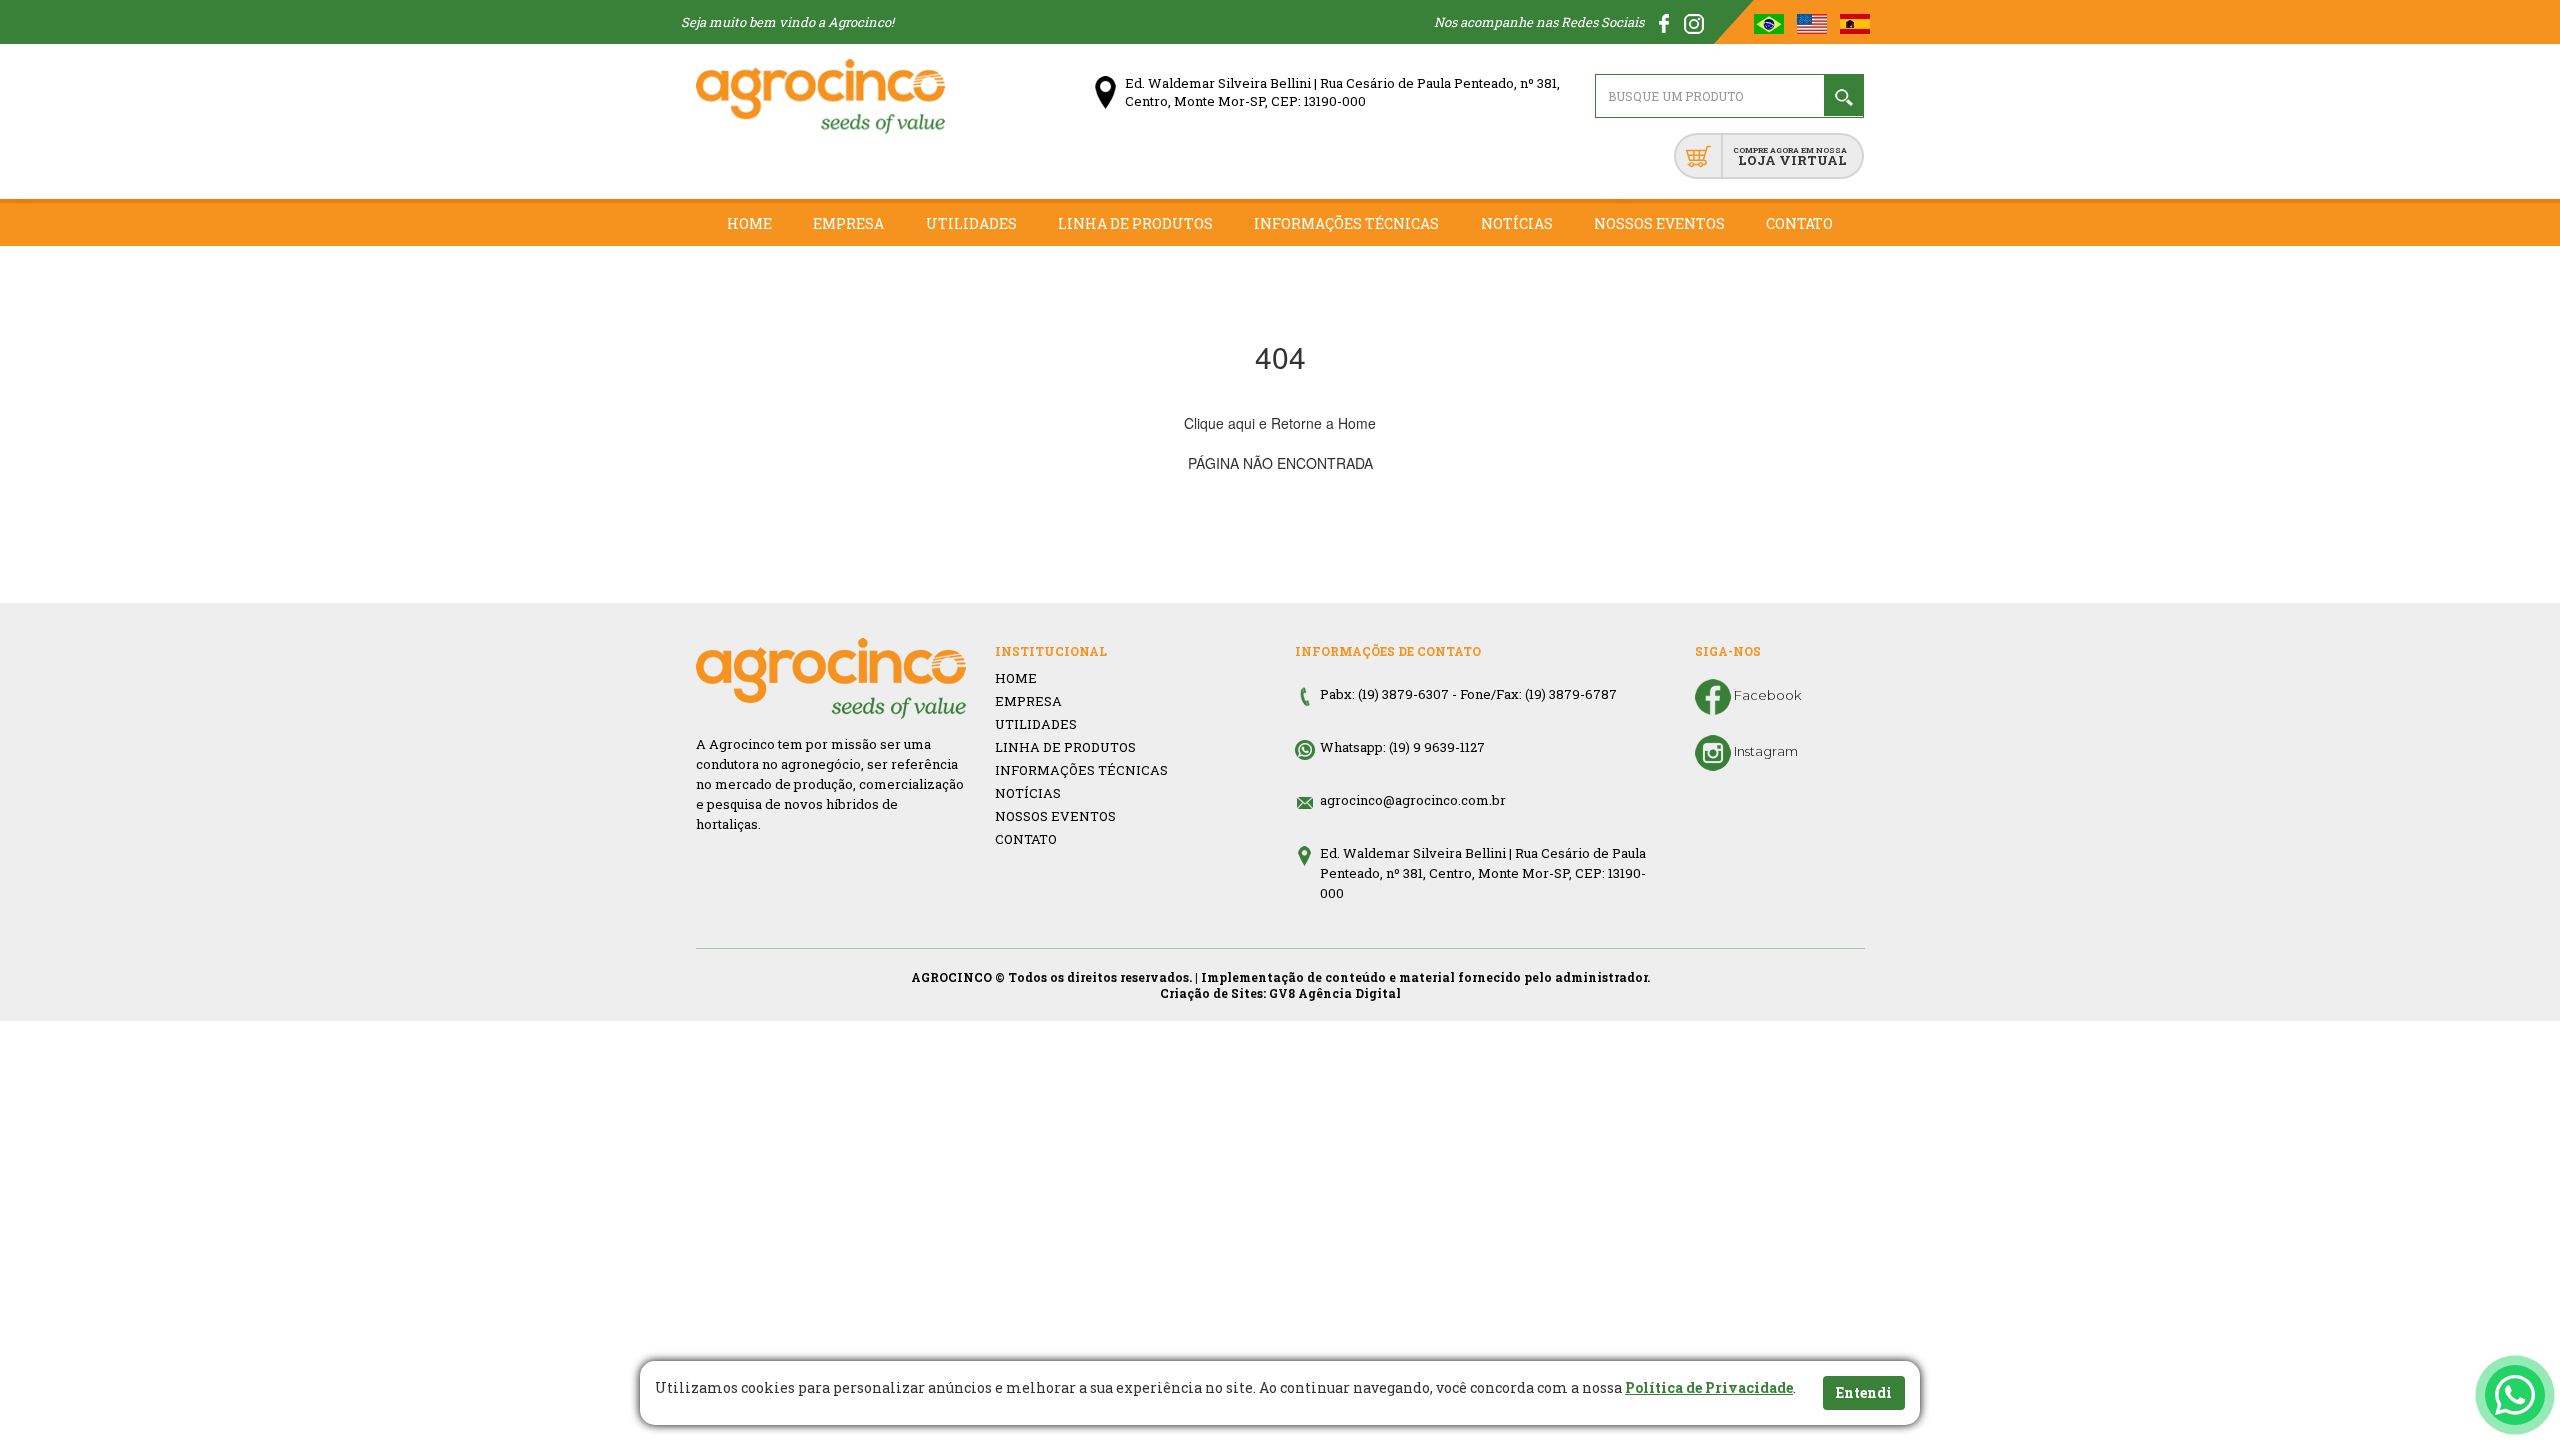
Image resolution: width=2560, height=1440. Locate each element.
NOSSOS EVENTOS (1055, 816)
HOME (1016, 678)
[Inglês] (1813, 22)
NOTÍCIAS (1028, 793)
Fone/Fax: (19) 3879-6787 (1538, 694)
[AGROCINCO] (821, 96)
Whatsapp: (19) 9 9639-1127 (1402, 747)
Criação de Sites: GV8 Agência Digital (1280, 993)
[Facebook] (1665, 22)
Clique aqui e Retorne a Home (1280, 423)
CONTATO (1026, 839)
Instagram (1764, 751)
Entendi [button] (1864, 1392)
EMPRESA (1028, 701)
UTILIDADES (1036, 724)
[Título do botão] (2515, 1395)
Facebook (1766, 695)
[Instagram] (1694, 22)
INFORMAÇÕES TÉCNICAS (1081, 770)
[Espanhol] (1855, 22)
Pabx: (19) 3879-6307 (1384, 694)
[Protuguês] (1770, 22)
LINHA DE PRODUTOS (1065, 747)
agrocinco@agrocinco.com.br (1413, 800)
